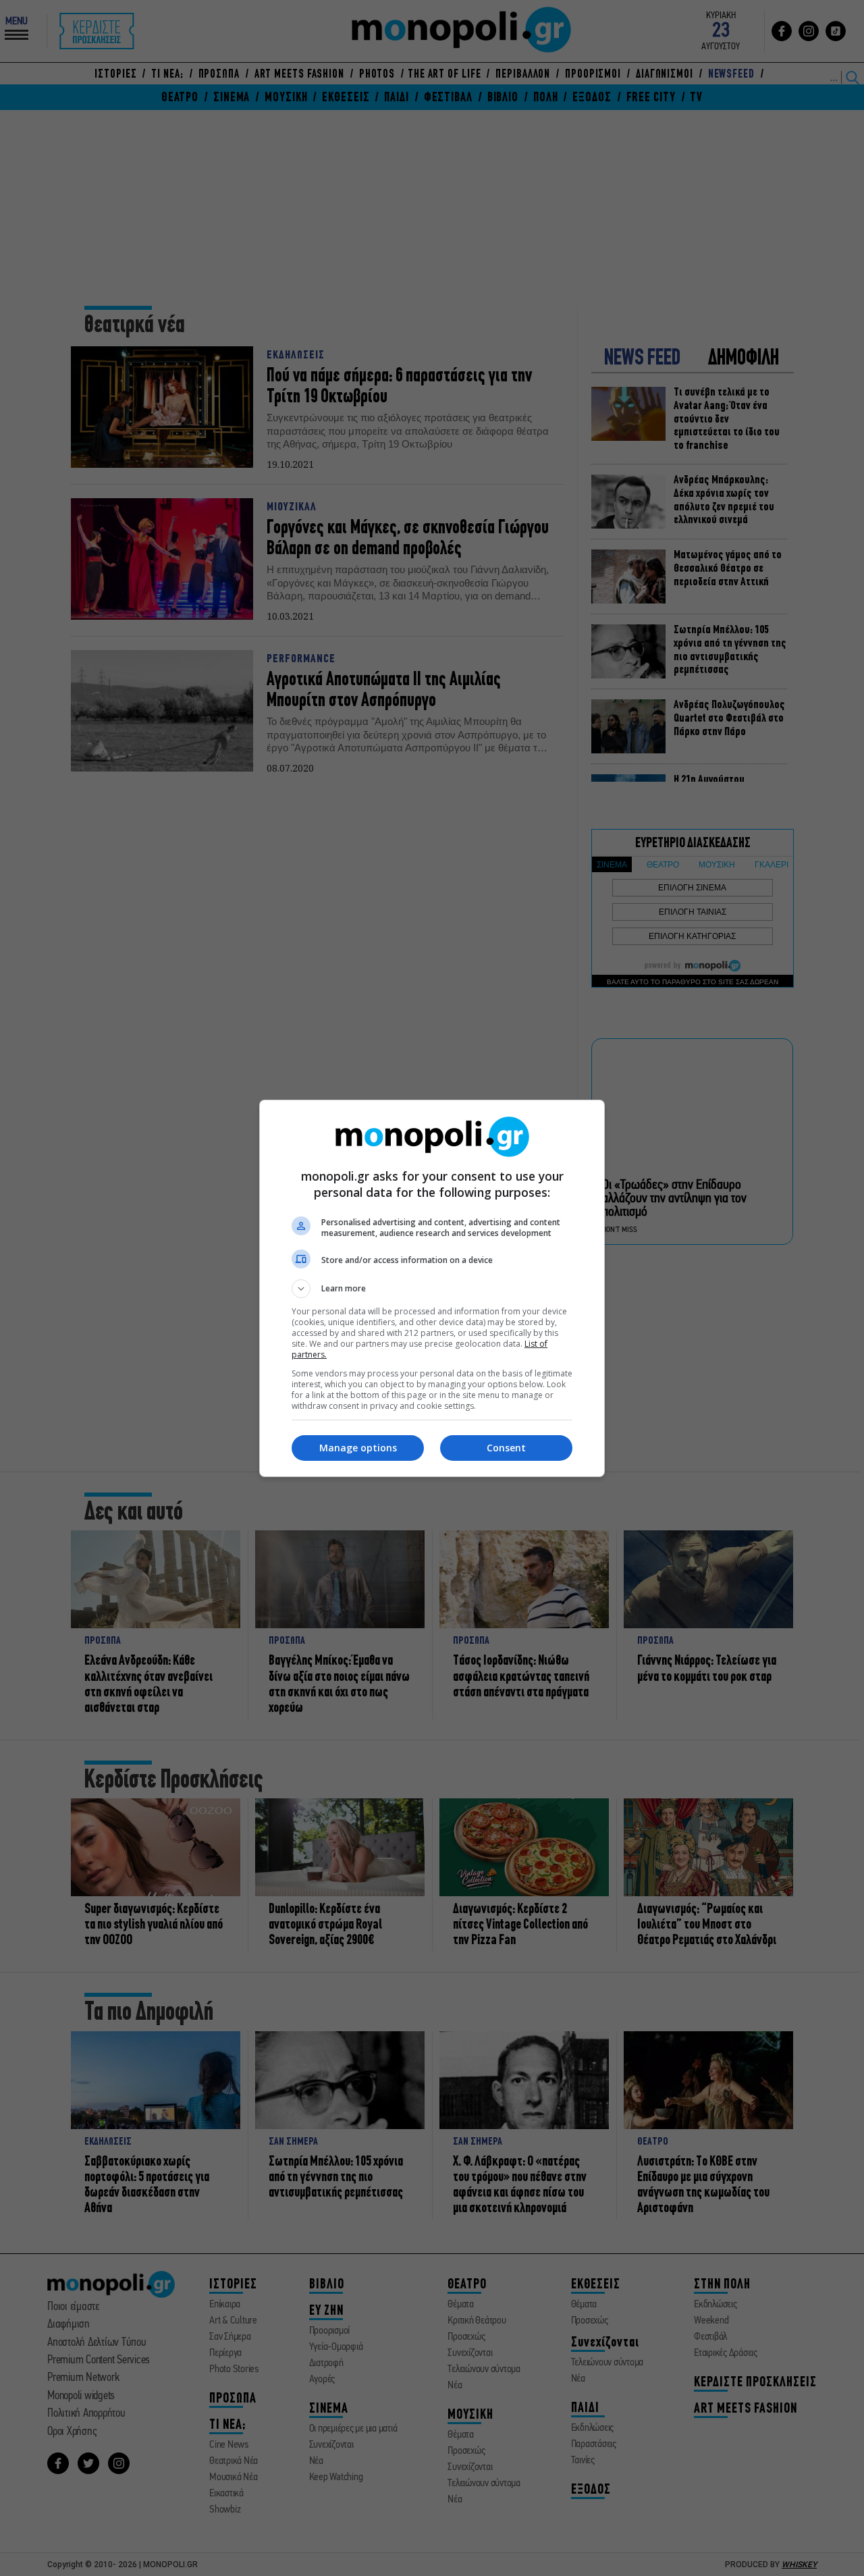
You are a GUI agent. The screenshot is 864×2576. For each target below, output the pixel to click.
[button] (432, 1289)
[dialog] (432, 1288)
